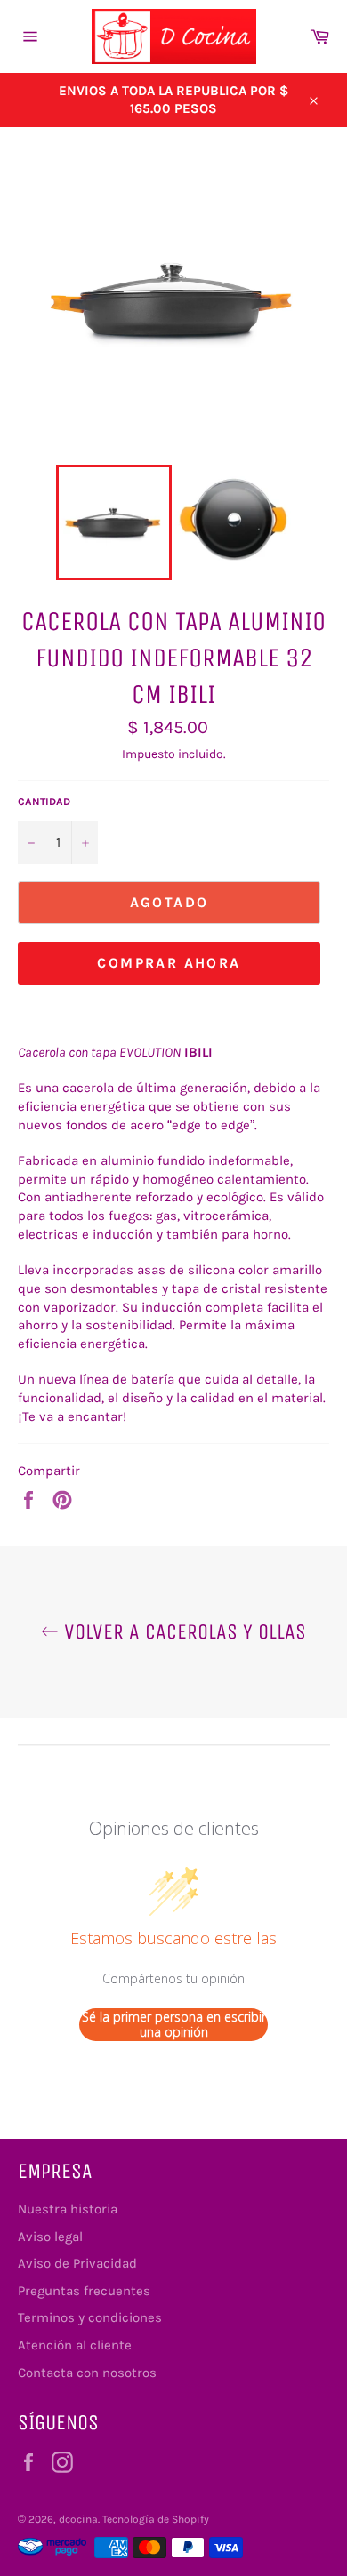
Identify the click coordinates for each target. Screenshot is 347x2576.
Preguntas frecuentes (84, 2291)
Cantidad (44, 802)
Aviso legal (50, 2237)
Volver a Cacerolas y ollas (182, 1631)
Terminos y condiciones (90, 2317)
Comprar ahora (169, 963)
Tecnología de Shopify (156, 2519)
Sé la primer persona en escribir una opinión (174, 2025)
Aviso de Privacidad (77, 2263)
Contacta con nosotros (87, 2373)
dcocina (78, 2519)
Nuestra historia (68, 2209)
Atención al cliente (75, 2345)
